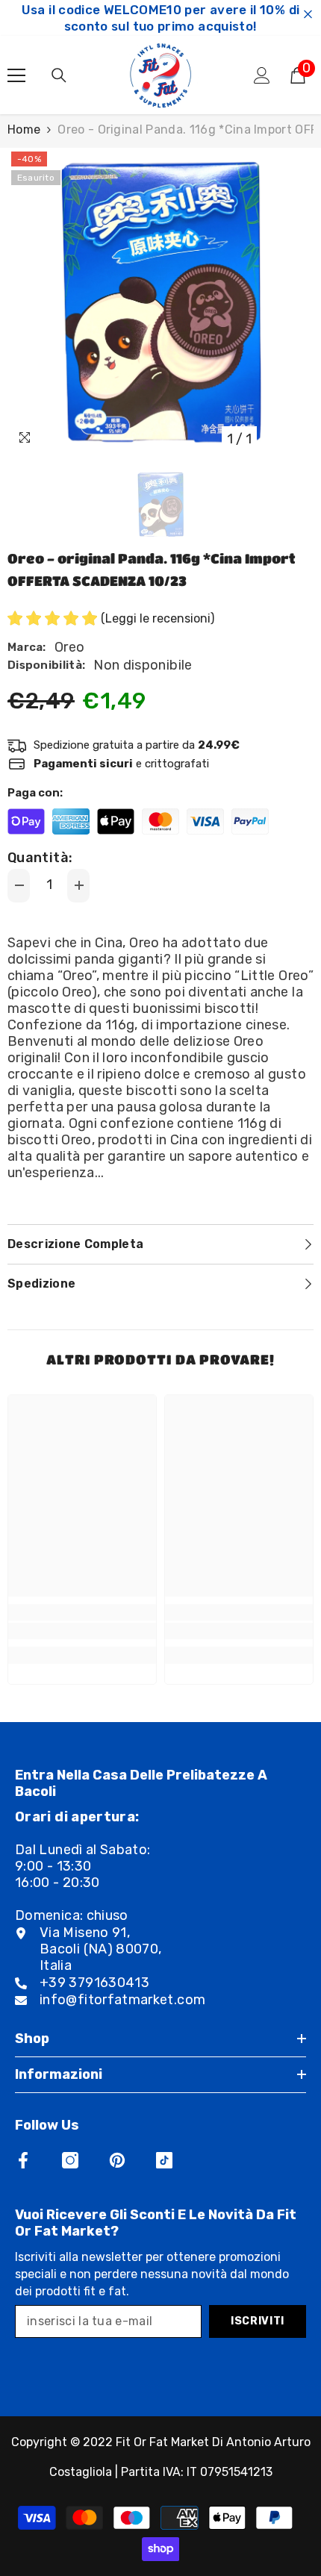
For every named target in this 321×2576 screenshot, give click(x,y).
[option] (160, 301)
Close (308, 15)
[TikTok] (164, 2160)
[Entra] (262, 75)
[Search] (59, 75)
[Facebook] (23, 2160)
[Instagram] (70, 2160)
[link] (82, 1631)
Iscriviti (258, 2321)
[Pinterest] (117, 2160)
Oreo (69, 647)
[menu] (16, 75)
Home (24, 130)
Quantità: (40, 858)
